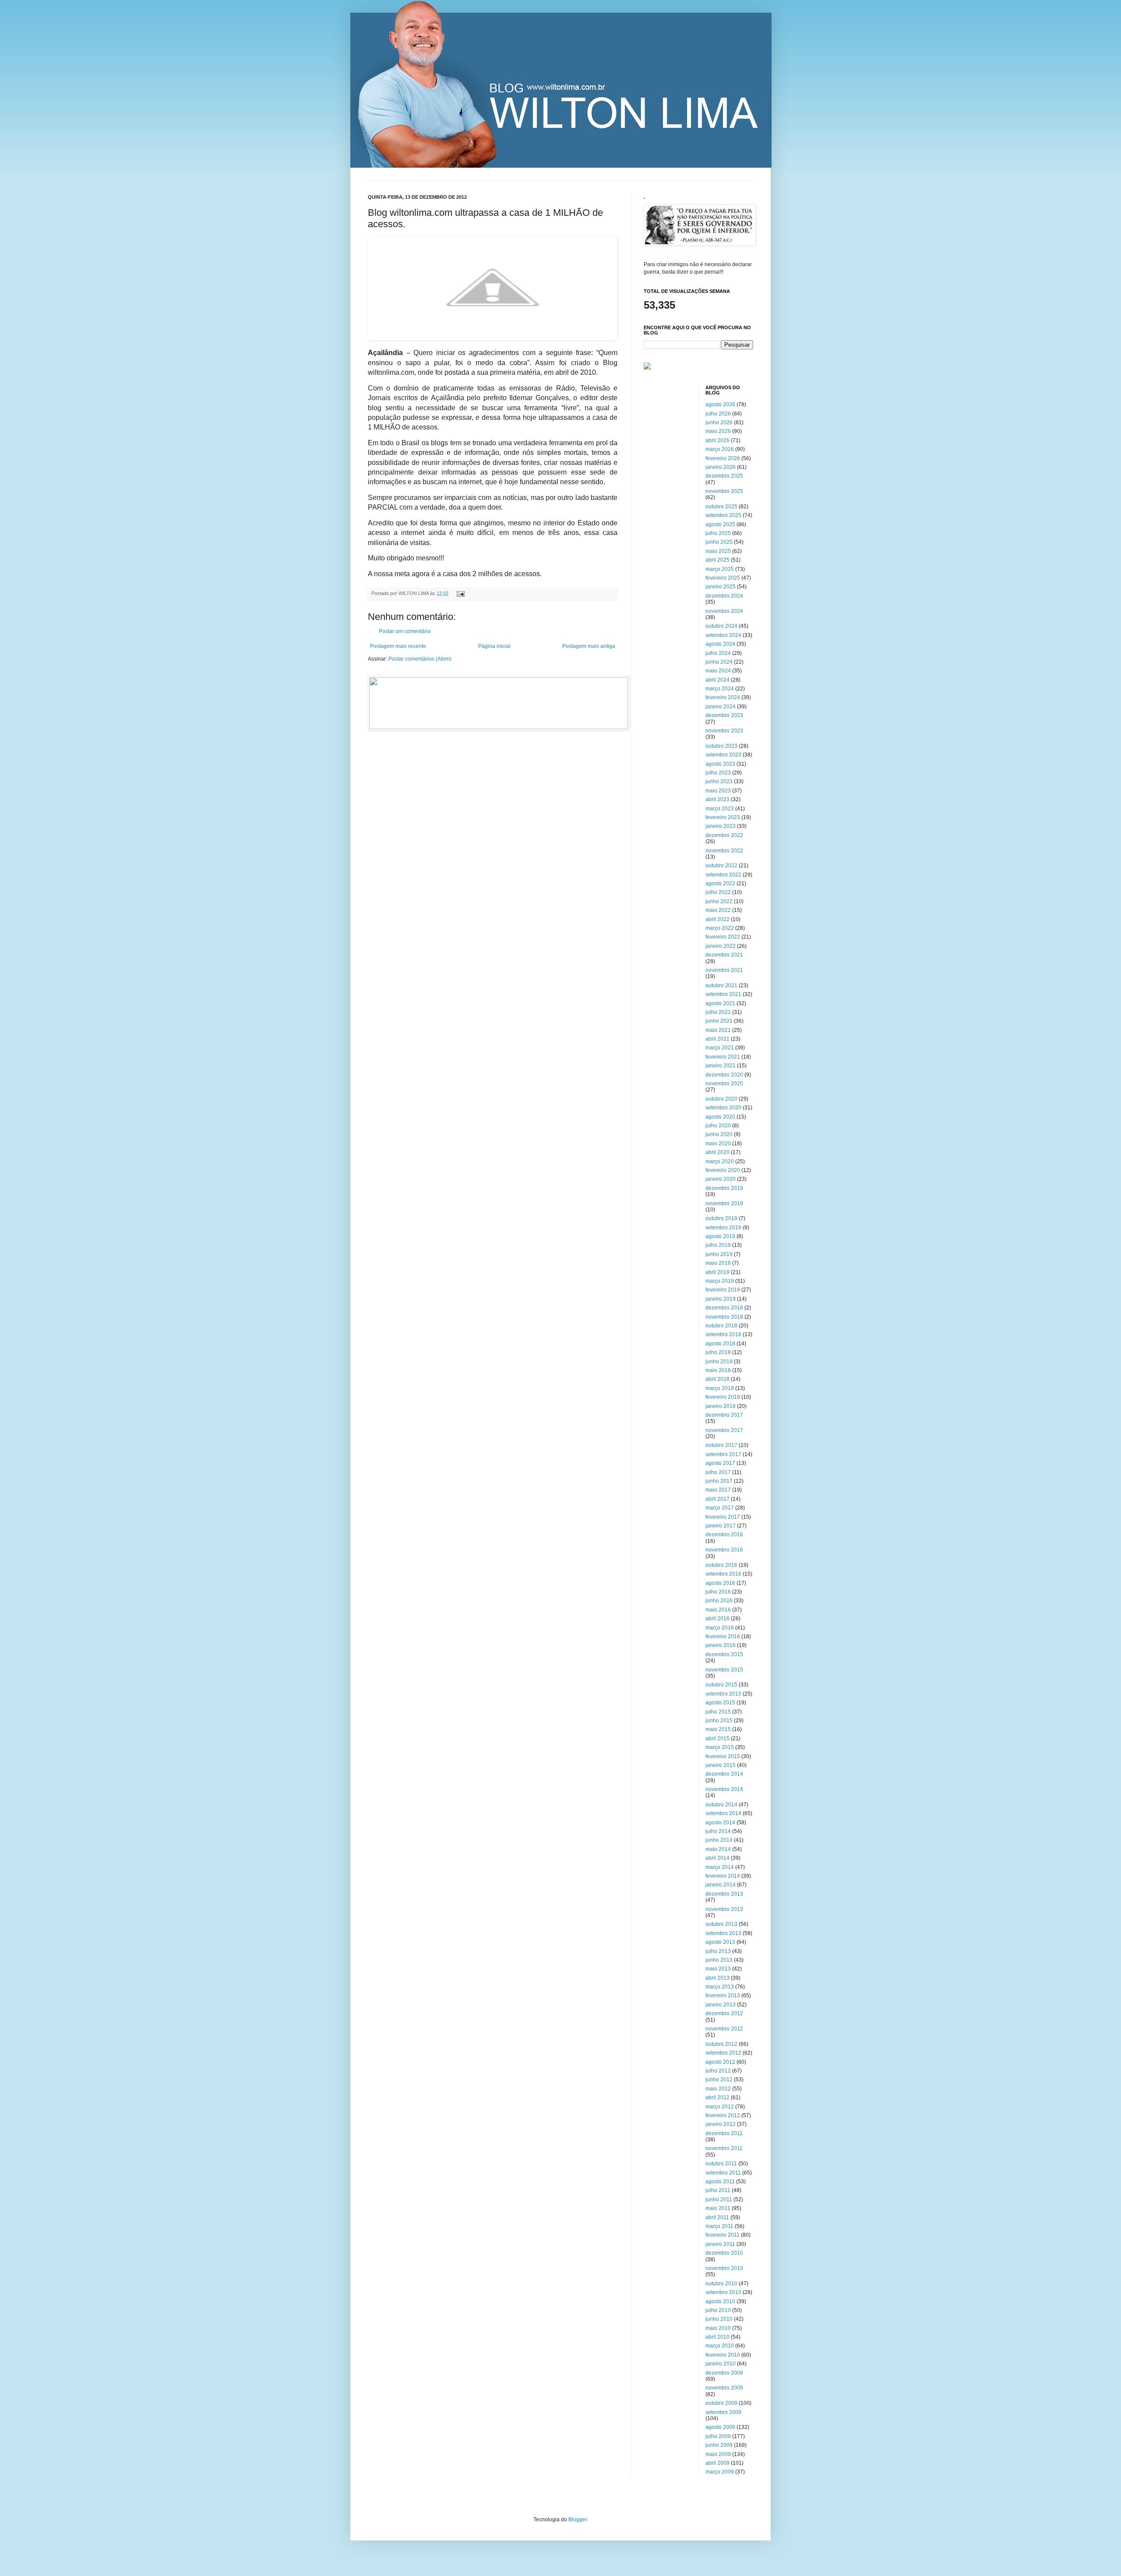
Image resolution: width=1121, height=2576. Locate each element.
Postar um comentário (405, 631)
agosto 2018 (720, 1344)
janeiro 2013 (721, 2005)
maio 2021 (718, 1030)
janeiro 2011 (720, 2244)
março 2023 (720, 809)
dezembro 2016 (724, 1534)
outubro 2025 (721, 507)
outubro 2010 (721, 2284)
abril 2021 (717, 1039)
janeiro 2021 (721, 1066)
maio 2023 (718, 791)
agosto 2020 (720, 1117)
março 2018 (720, 1388)
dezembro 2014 (724, 1774)
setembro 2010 (723, 2292)
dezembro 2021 (724, 955)
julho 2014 (718, 1831)
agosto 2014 (720, 1823)
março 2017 (720, 1508)
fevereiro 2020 (723, 1170)
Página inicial (494, 646)
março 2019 (720, 1281)
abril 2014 (717, 1858)
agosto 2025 (720, 524)
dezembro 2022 (724, 835)
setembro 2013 (723, 1933)
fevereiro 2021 (723, 1057)
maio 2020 (718, 1144)
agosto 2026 (720, 405)
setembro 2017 (723, 1454)
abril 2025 (717, 560)
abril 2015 (717, 1738)
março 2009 (720, 2472)
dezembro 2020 (724, 1075)
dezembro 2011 (724, 2133)
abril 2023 (717, 799)
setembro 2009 (723, 2412)
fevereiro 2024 (723, 697)
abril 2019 (717, 1272)
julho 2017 (718, 1472)
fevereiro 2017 (723, 1517)
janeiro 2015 (721, 1765)
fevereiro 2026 (723, 458)
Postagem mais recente (398, 646)
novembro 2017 (724, 1430)
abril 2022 (717, 919)
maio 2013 (718, 1969)
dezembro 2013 (724, 1894)
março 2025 (720, 569)
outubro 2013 (721, 1924)
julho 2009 (718, 2436)
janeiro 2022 (721, 946)
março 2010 (720, 2346)
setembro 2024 (723, 635)
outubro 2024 (721, 626)
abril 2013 (717, 1978)
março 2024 (720, 689)
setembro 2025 (723, 515)
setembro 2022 (723, 875)
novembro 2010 (724, 2268)
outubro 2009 (721, 2403)
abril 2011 (717, 2217)
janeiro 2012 (721, 2124)
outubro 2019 (721, 1218)
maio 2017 (718, 1490)
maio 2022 (718, 910)
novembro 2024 (724, 611)
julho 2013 (718, 1951)
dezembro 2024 (724, 596)
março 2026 (720, 449)
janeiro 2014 (721, 1885)
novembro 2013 (724, 1909)
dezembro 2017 (724, 1415)
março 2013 (720, 1987)
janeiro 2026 (721, 467)
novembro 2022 (724, 851)
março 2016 (720, 1628)
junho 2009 (719, 2445)
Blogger (578, 2520)
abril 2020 (717, 1152)
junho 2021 (719, 1021)
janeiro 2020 (721, 1179)
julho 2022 (718, 892)
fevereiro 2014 (723, 1876)
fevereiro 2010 (723, 2355)
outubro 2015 (721, 1685)
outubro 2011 (721, 2164)
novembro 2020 (724, 1084)
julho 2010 (718, 2310)
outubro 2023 (721, 746)
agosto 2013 (720, 1942)
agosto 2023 (720, 764)
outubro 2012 (721, 2044)
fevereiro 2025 (723, 578)
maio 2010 (718, 2328)
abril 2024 (717, 680)
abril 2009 (717, 2463)
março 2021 (720, 1048)
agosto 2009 (720, 2427)
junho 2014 (719, 1840)
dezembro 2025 (724, 476)
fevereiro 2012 (723, 2115)
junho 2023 (719, 781)
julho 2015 (718, 1712)
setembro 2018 (723, 1334)
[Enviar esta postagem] (460, 593)
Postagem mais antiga (589, 646)
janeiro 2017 (721, 1526)
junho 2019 (719, 1254)
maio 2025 (718, 551)
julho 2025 (718, 533)
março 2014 (720, 1867)
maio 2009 (718, 2454)
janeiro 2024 (721, 707)
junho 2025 (719, 542)
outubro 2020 (721, 1099)
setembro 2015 (723, 1694)
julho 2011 (718, 2190)
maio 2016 (718, 1610)
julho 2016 (718, 1592)
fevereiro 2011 (723, 2235)
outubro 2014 (721, 1805)
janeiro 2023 (721, 826)
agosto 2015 (720, 1703)
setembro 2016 (723, 1574)
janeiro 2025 (721, 587)
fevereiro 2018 (723, 1397)
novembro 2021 (724, 970)
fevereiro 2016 (723, 1636)
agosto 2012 (720, 2062)
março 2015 (720, 1747)
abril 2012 (717, 2097)
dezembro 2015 (724, 1654)
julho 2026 (718, 414)
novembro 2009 (724, 2388)
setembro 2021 (723, 994)
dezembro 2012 (724, 2013)
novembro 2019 (724, 1204)
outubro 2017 (721, 1445)
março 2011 (719, 2226)
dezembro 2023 (724, 715)
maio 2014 (718, 1849)
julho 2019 (718, 1245)
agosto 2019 (720, 1236)
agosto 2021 (720, 1003)
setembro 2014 (723, 1813)
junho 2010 (719, 2319)
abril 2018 (717, 1379)
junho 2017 (719, 1481)
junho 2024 (719, 662)
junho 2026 (719, 422)
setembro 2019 (723, 1228)
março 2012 (720, 2107)
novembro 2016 (724, 1550)
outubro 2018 (721, 1326)
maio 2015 (718, 1729)
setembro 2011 (723, 2173)
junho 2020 (719, 1134)
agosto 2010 (720, 2302)
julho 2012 (718, 2071)
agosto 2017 (720, 1463)
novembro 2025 (724, 491)
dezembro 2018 (724, 1308)
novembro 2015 (724, 1670)
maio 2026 (718, 431)
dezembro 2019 (724, 1188)
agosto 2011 (720, 2182)
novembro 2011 (724, 2148)
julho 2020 (718, 1126)
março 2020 (720, 1161)
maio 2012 (718, 2089)
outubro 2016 (721, 1565)
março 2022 (720, 928)
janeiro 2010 (721, 2364)
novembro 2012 (724, 2029)
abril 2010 (717, 2337)
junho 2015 (719, 1721)
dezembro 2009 (724, 2373)
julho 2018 (718, 1352)
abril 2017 (717, 1499)
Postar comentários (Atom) (420, 659)
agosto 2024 (720, 644)
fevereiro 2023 (723, 817)
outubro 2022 (721, 866)
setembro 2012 (723, 2053)
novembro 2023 (724, 731)
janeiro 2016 (721, 1645)
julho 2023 (718, 773)
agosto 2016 (720, 1583)
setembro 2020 (723, 1108)
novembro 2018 (724, 1317)
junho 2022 (719, 901)
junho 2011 (719, 2199)
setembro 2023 (723, 755)
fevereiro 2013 (723, 1995)
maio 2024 (718, 671)
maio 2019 (718, 1263)
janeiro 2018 (721, 1406)
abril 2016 (717, 1619)
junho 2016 (719, 1601)
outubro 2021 (721, 985)
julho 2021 (718, 1012)
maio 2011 (718, 2208)
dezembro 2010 (724, 2253)
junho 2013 (719, 1960)
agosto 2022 (720, 883)
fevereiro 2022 (723, 937)
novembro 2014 (724, 1789)
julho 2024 (718, 653)
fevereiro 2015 (723, 1756)
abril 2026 (717, 440)
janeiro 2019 (721, 1299)
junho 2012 (719, 2080)
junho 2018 (719, 1362)
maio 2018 (718, 1370)
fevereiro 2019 (723, 1290)
